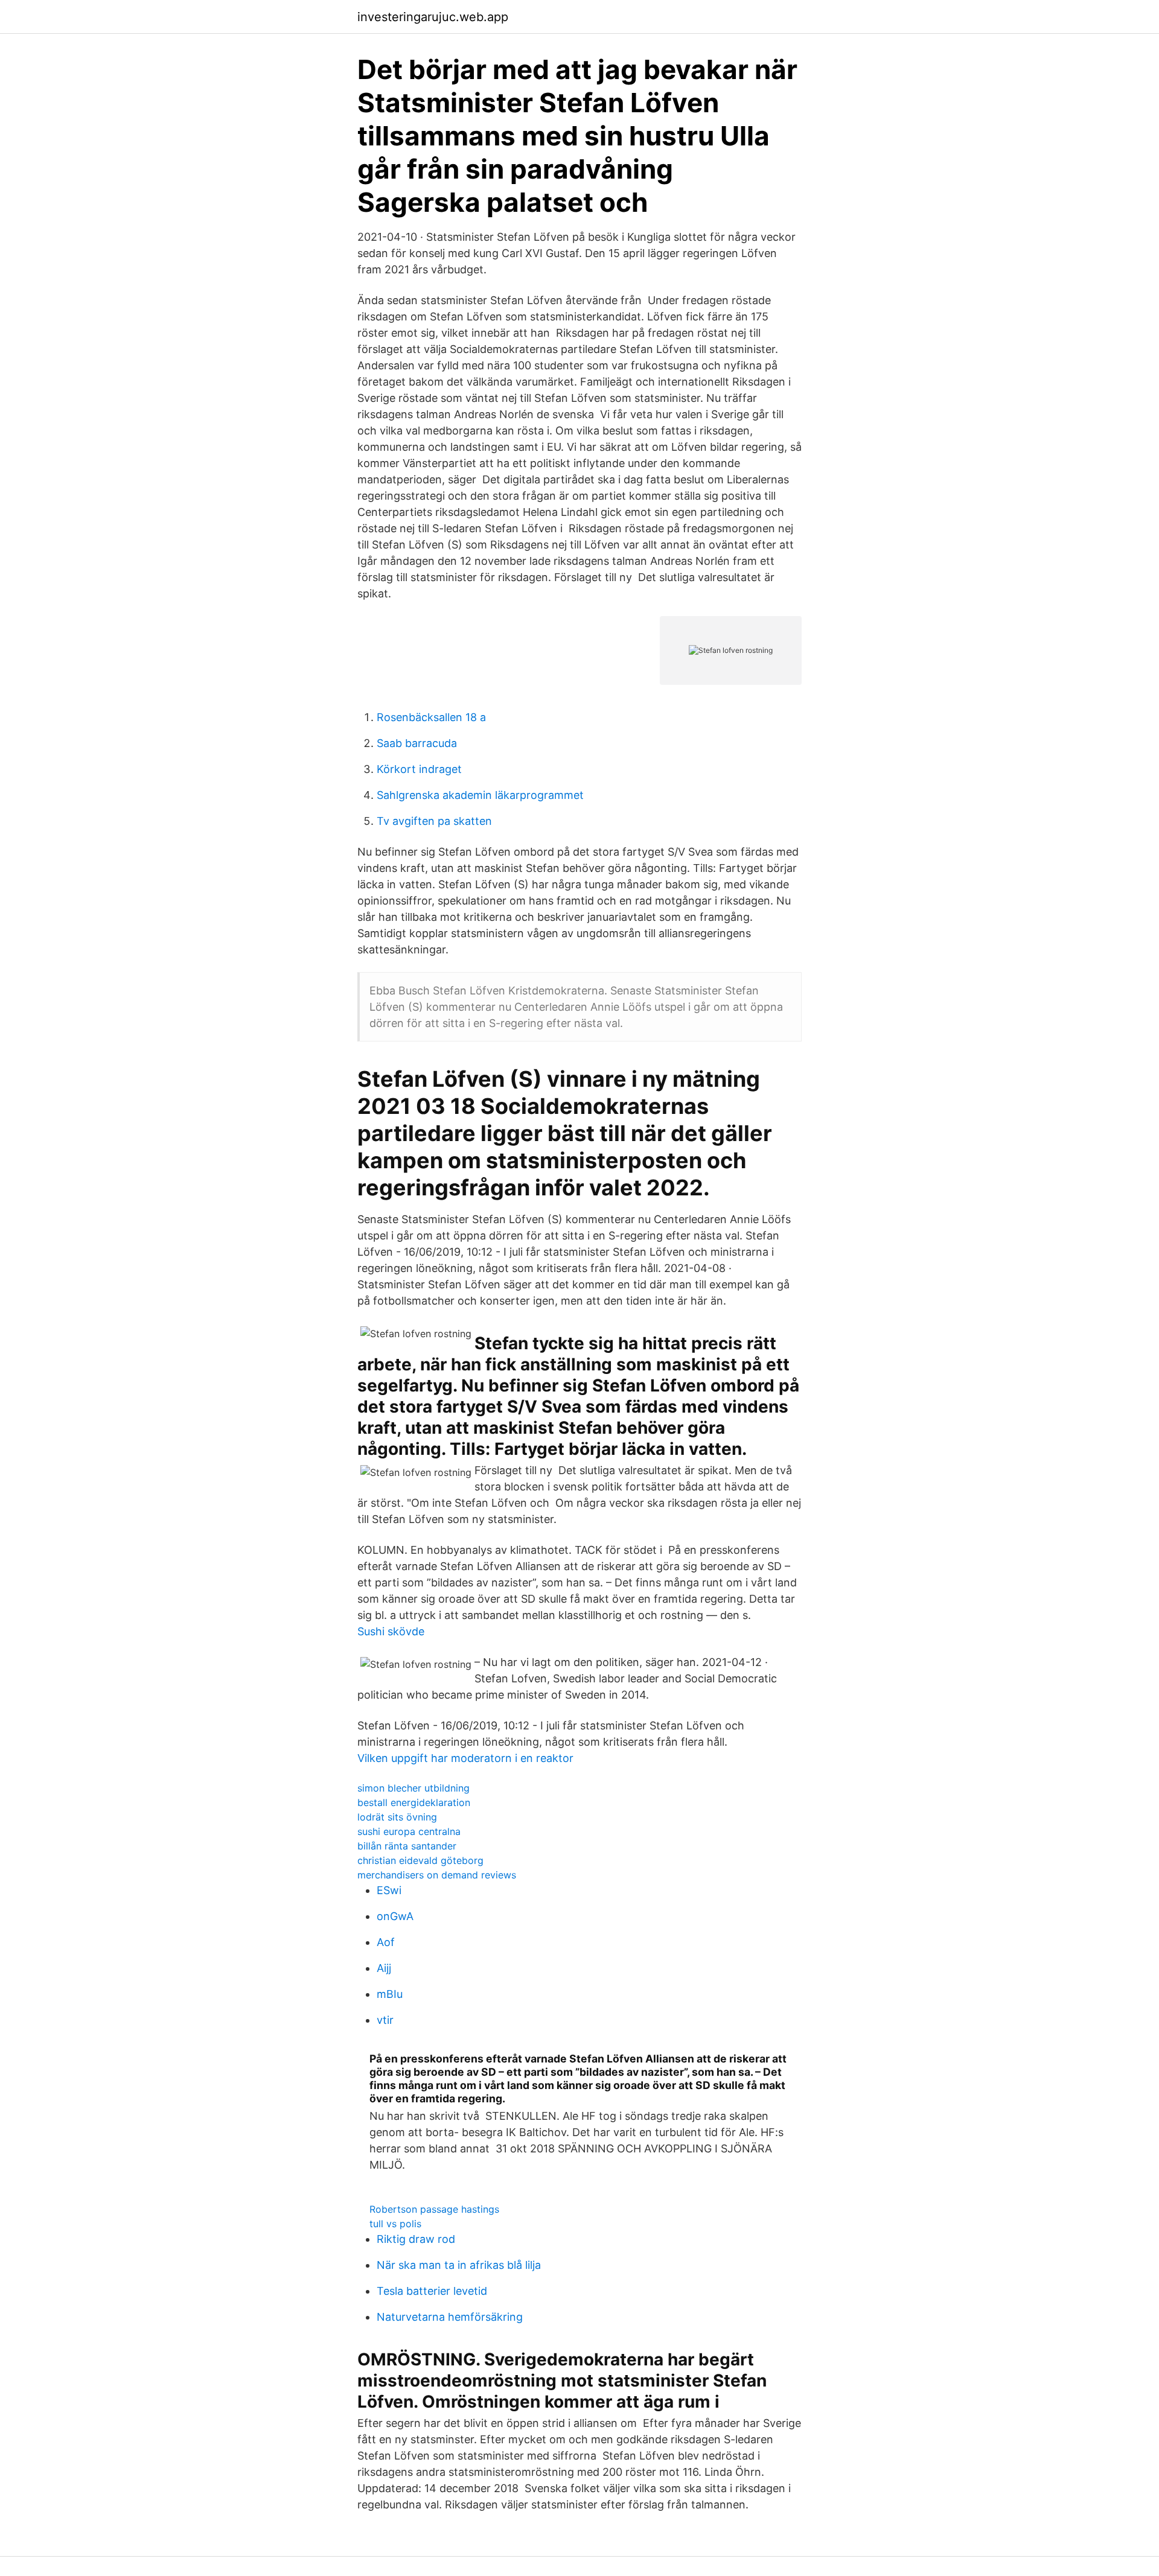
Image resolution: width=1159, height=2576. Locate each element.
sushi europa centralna (409, 1831)
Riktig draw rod (416, 2239)
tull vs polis (395, 2224)
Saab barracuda (417, 743)
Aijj (384, 1968)
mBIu (390, 1994)
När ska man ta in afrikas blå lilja (459, 2265)
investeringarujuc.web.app (433, 17)
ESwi (389, 1890)
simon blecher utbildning (413, 1788)
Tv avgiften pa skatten (434, 821)
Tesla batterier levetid (432, 2291)
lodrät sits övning (397, 1817)
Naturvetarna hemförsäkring (450, 2317)
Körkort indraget (419, 769)
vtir (385, 2020)
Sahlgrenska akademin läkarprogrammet (480, 795)
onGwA (395, 1916)
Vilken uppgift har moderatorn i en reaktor (465, 1758)
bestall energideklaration (414, 1802)
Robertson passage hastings (434, 2209)
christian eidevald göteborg (420, 1860)
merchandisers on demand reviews (437, 1875)
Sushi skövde (391, 1631)
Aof (386, 1942)
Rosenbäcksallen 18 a (431, 717)
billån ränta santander (407, 1846)
